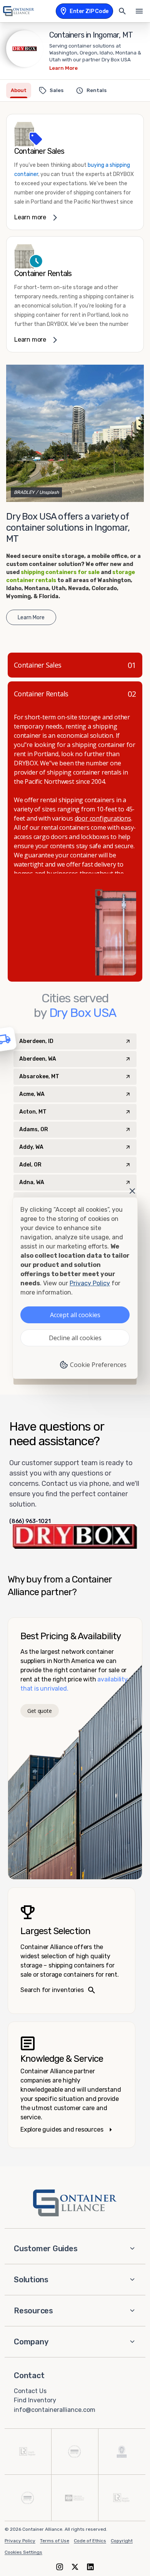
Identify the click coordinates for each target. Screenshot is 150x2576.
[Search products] (122, 11)
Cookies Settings (23, 2552)
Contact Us (30, 2391)
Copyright (122, 2541)
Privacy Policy (20, 2541)
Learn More (63, 68)
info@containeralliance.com (55, 2410)
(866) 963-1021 (30, 1522)
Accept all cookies (75, 1315)
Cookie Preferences (98, 1365)
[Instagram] (60, 2567)
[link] (75, 172)
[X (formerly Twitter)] (75, 2567)
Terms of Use (55, 2541)
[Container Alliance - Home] (75, 2203)
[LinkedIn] (90, 2567)
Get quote (39, 1711)
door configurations (103, 818)
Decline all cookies (75, 1338)
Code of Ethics (90, 2541)
